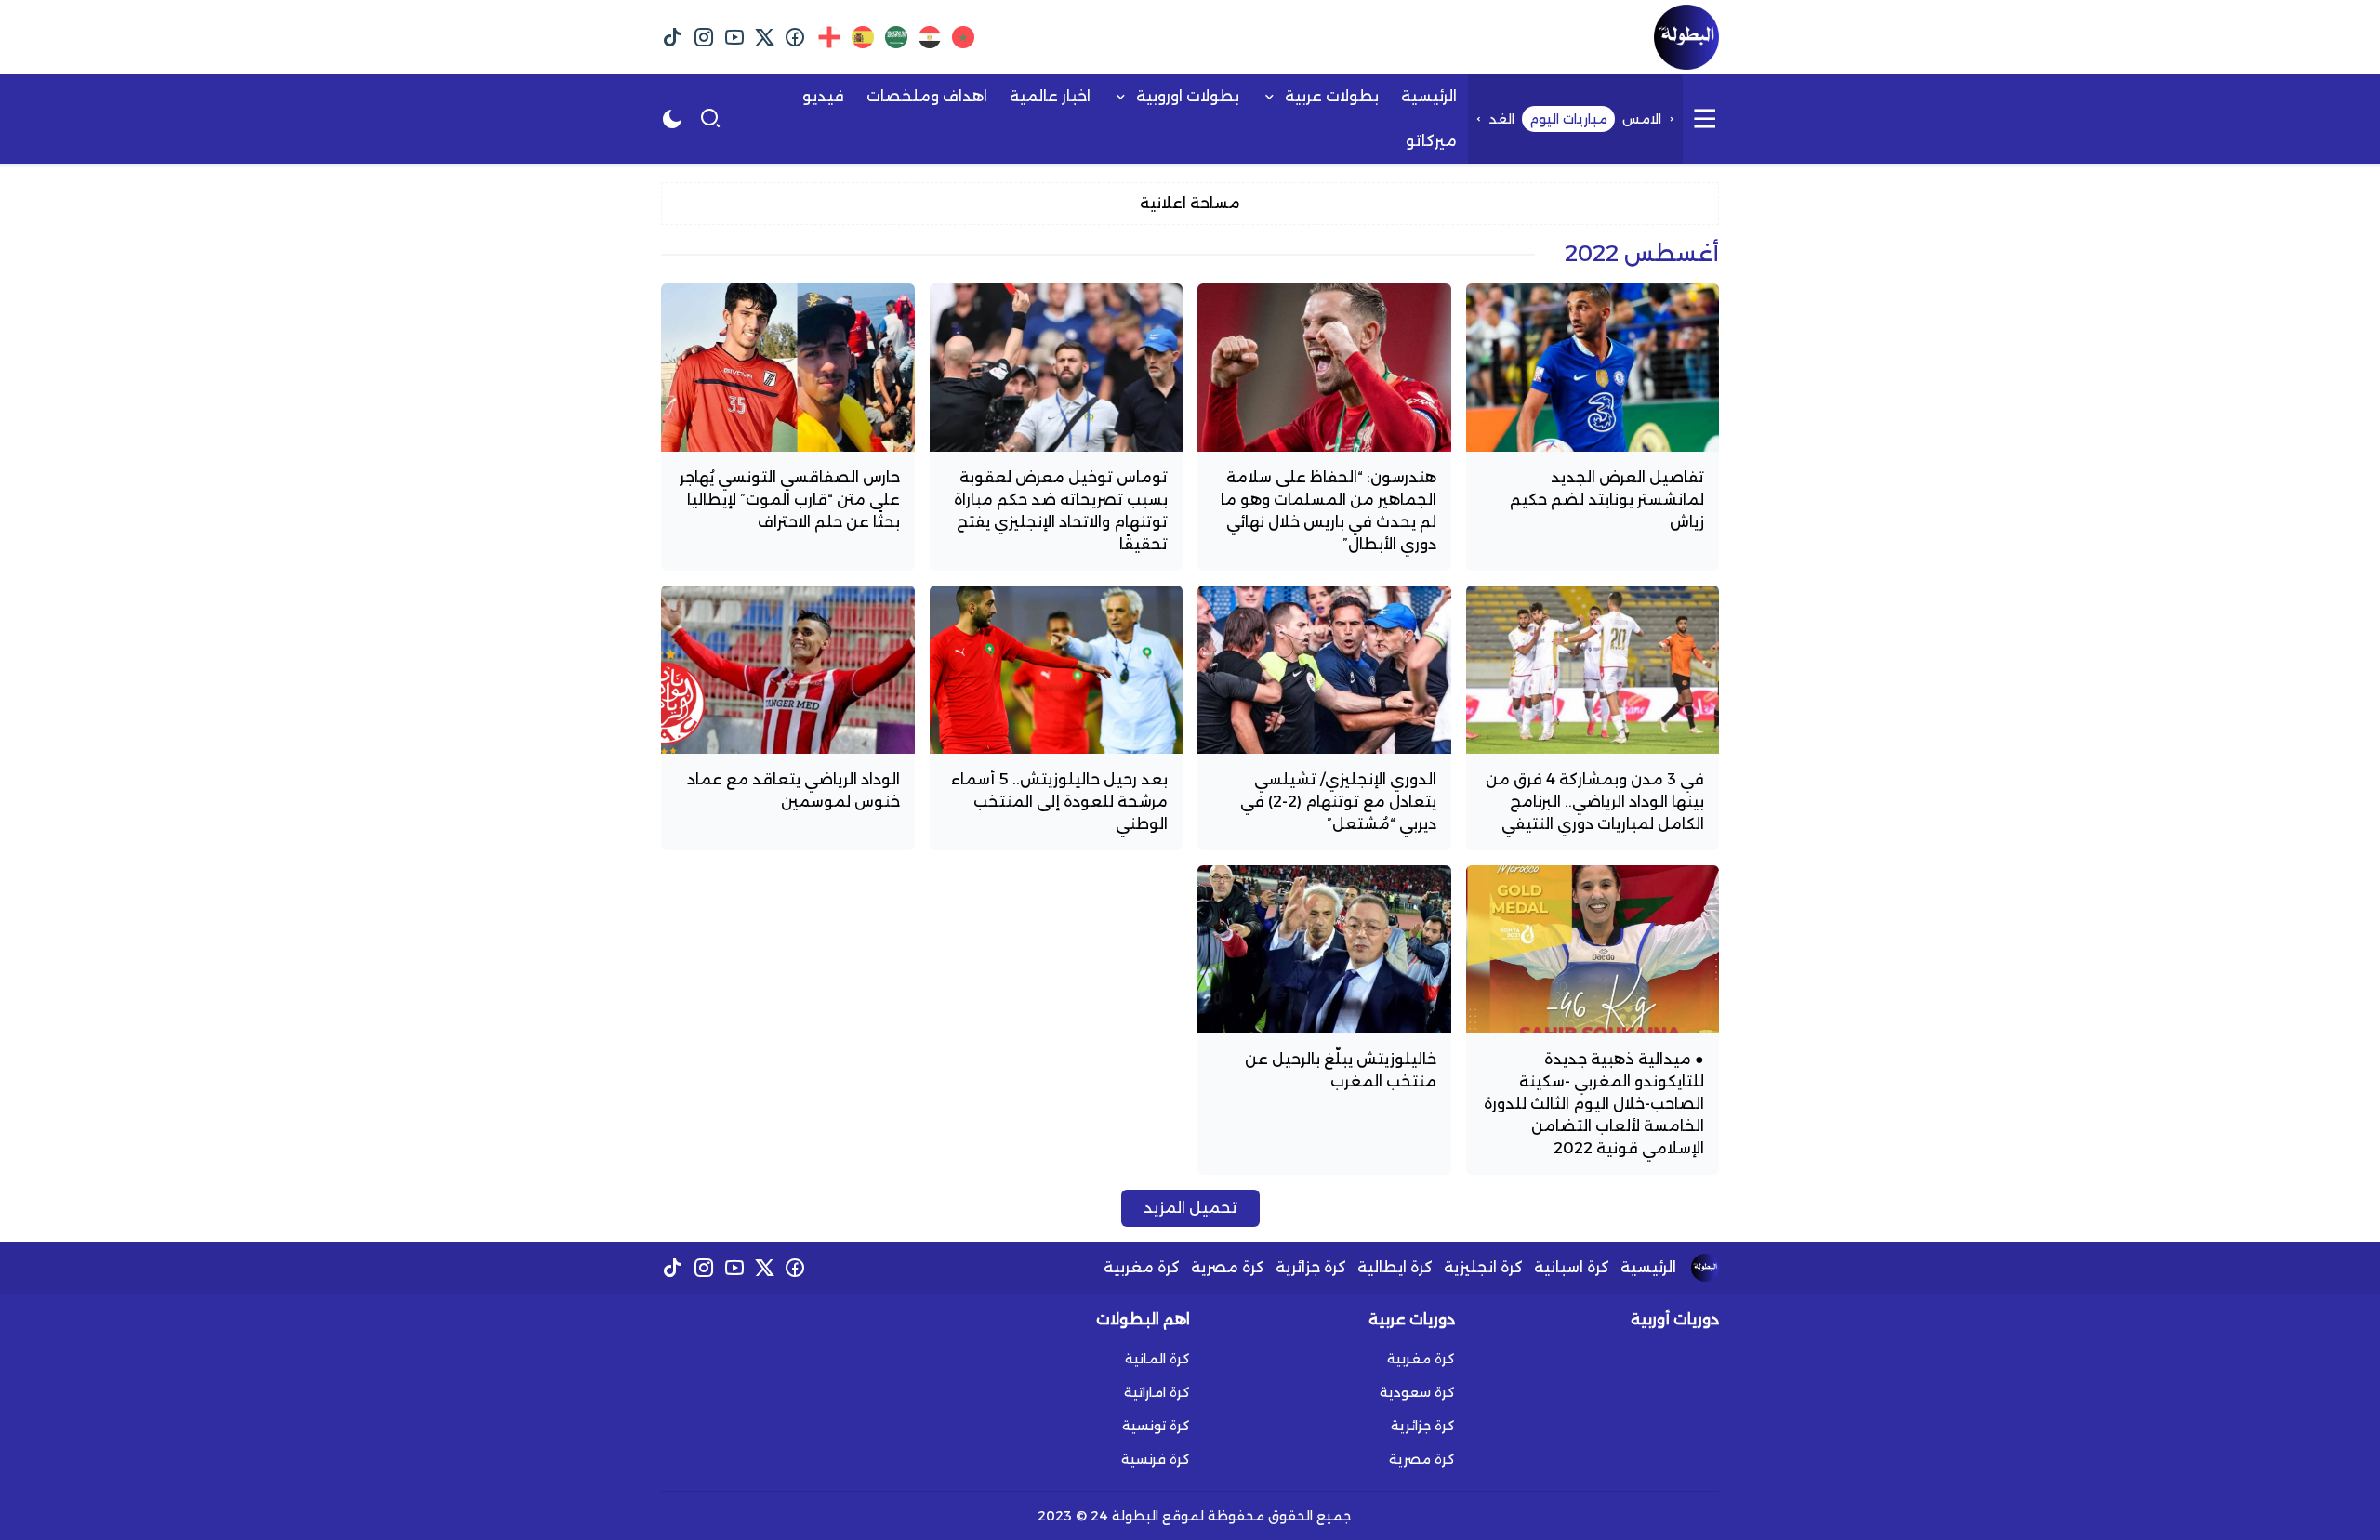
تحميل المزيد (1190, 1208)
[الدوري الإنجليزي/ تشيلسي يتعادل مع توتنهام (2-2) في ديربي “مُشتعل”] (1324, 718)
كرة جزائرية (1311, 1267)
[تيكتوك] (673, 37)
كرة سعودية (1417, 1392)
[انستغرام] (703, 37)
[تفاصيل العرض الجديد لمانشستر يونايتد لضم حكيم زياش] (1593, 427)
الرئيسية (1648, 1267)
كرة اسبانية (1572, 1267)
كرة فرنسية (1156, 1459)
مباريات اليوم (1568, 119)
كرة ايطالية (1395, 1267)
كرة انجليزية (1483, 1267)
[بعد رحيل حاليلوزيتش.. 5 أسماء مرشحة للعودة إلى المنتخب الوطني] (1057, 718)
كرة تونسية (1156, 1426)
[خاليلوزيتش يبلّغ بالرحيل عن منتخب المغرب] (1324, 1020)
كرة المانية (1157, 1359)
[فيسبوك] (795, 37)
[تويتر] (765, 37)
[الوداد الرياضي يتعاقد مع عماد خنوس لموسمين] (788, 718)
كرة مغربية (1142, 1267)
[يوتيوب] (734, 37)
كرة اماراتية (1157, 1392)
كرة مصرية (1228, 1267)
